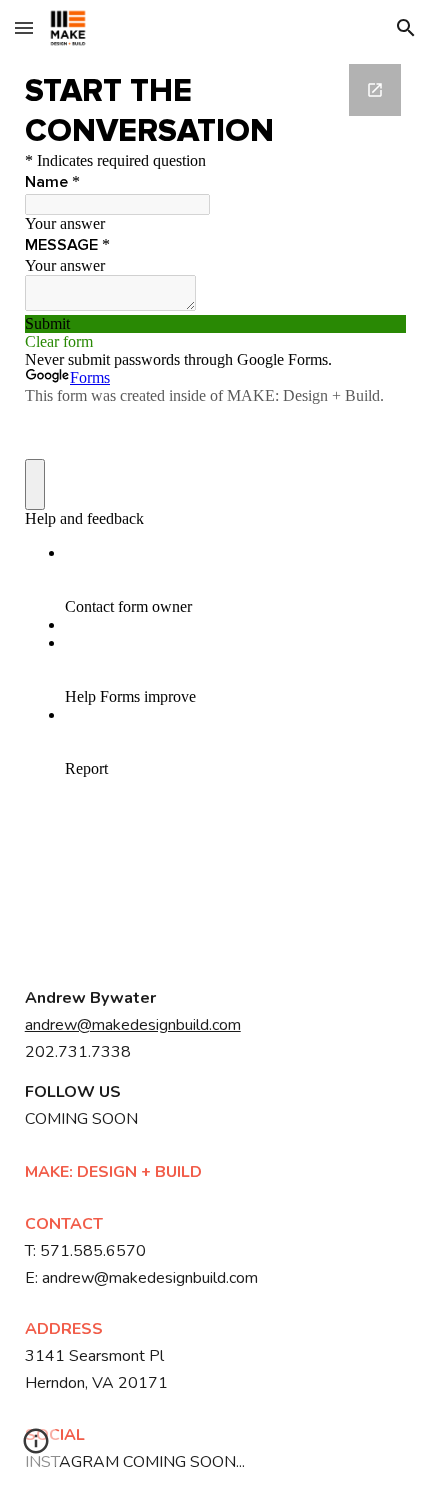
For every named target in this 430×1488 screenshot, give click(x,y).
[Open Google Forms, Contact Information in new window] (375, 90)
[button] (24, 27)
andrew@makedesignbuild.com (133, 1025)
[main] (215, 1026)
